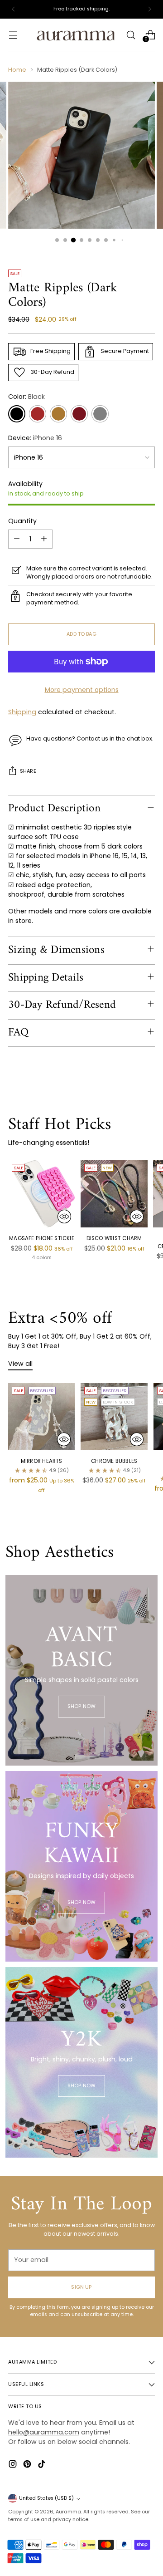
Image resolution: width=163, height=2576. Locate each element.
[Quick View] (64, 1217)
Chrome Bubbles (114, 1461)
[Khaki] (58, 414)
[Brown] (38, 414)
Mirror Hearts (42, 1461)
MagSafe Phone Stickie (42, 1238)
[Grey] (100, 414)
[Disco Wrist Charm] (114, 1194)
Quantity (22, 521)
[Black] (17, 414)
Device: (35, 438)
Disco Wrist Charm (114, 1238)
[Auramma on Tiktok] (43, 2465)
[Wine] (79, 414)
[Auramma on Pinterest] (28, 2465)
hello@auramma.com (44, 2432)
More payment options (82, 690)
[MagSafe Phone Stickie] (42, 1194)
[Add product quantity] (44, 539)
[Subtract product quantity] (17, 539)
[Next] (149, 9)
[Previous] (14, 9)
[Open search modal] (131, 35)
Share (28, 771)
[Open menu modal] (13, 35)
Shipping (22, 712)
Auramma (68, 2512)
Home (17, 70)
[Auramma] (76, 35)
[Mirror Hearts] (41, 1416)
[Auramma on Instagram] (14, 2465)
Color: (26, 397)
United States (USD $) (46, 2498)
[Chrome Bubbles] (114, 1416)
